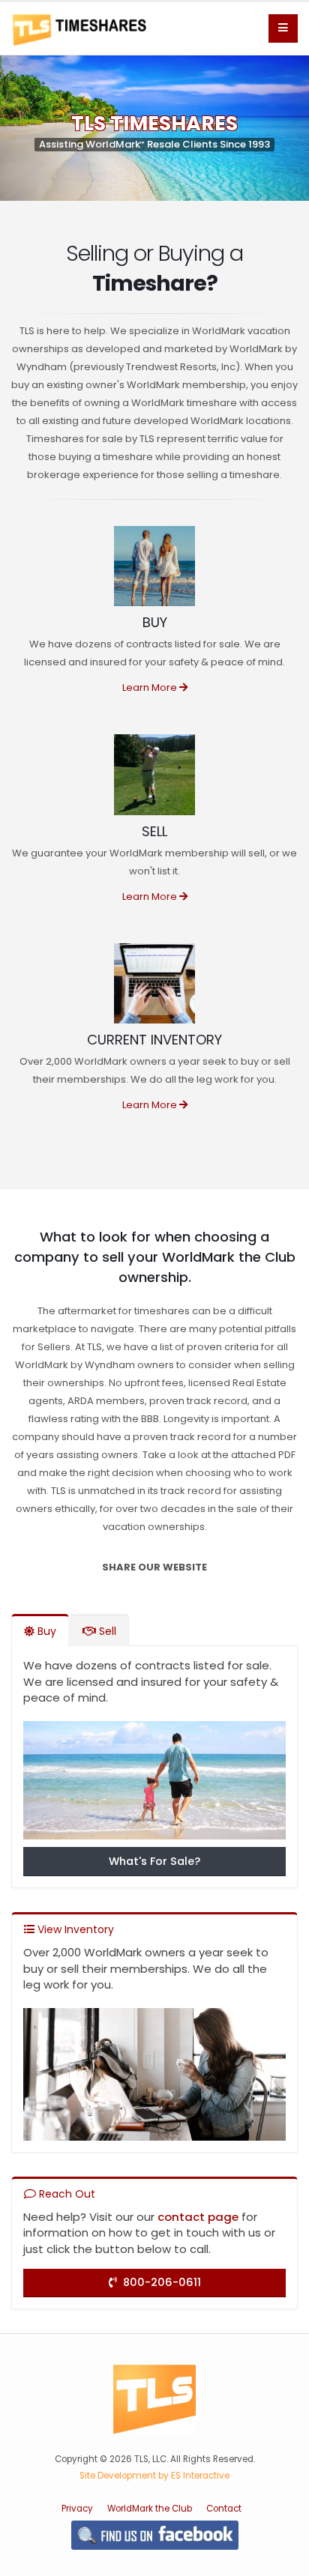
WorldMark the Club (150, 2509)
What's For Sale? (154, 1861)
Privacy (77, 2509)
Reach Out (66, 2194)
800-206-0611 (159, 2282)
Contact (224, 2509)
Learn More (151, 687)
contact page (198, 2217)
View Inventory (74, 1929)
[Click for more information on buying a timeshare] (154, 1784)
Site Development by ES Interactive (154, 2476)
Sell (106, 1631)
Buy (45, 1631)
